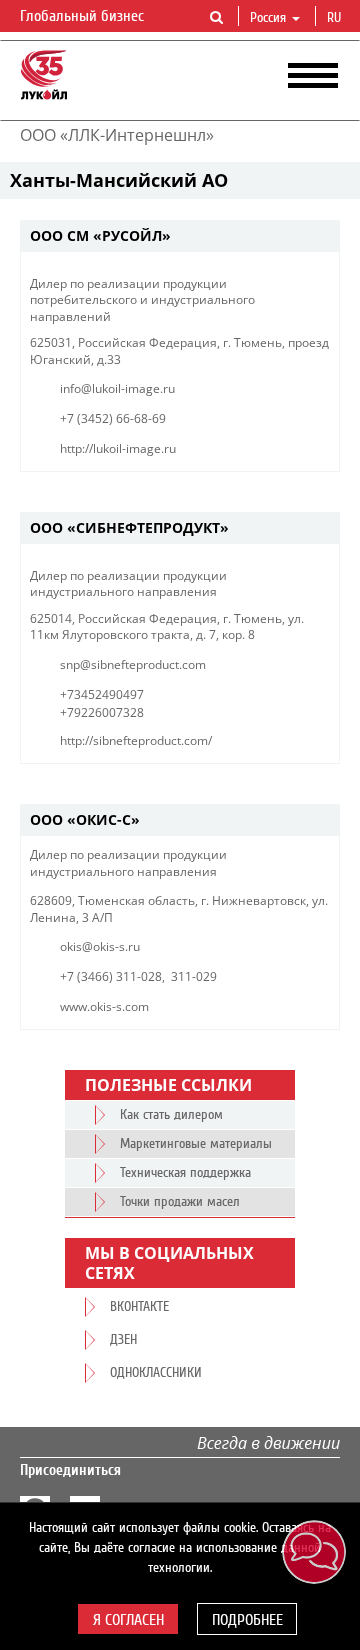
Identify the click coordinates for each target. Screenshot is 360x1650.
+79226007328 (102, 712)
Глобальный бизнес (84, 16)
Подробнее (247, 1620)
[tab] (180, 236)
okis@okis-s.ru (100, 946)
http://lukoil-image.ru (118, 448)
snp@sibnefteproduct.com (133, 664)
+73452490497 (102, 694)
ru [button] (336, 18)
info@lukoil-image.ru (117, 388)
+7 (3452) (86, 418)
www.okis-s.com (104, 1006)
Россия (268, 18)
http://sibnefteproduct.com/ (136, 740)
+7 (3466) (86, 976)
